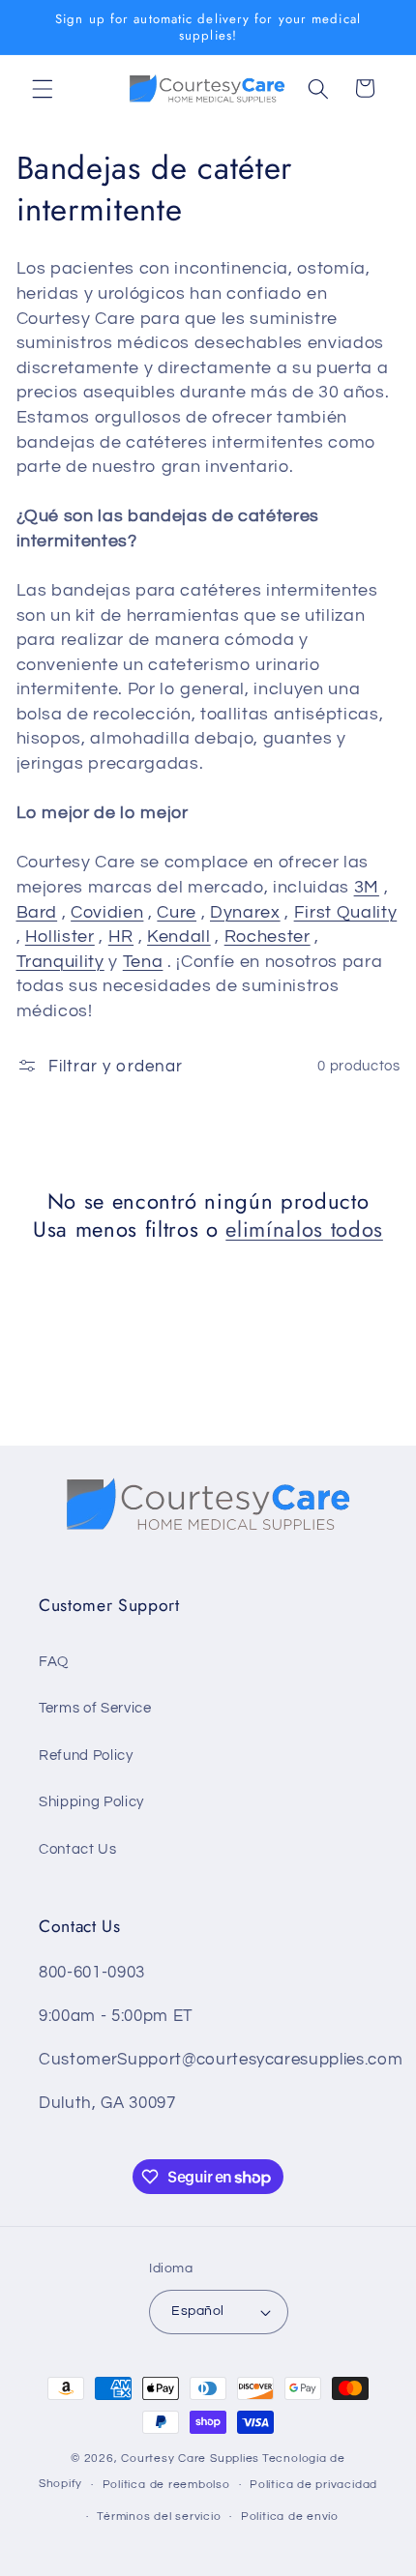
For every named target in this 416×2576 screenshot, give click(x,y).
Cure (177, 913)
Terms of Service (95, 1708)
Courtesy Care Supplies (190, 2459)
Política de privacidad (313, 2485)
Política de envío (290, 2517)
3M (367, 888)
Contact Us (78, 1849)
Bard (37, 913)
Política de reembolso (166, 2485)
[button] (43, 88)
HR (121, 937)
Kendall (179, 937)
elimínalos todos (304, 1229)
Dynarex (245, 913)
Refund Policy (86, 1755)
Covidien (107, 913)
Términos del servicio (159, 2517)
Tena (143, 962)
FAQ (54, 1661)
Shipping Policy (91, 1801)
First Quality (346, 913)
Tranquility (60, 962)
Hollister (60, 937)
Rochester (267, 937)
